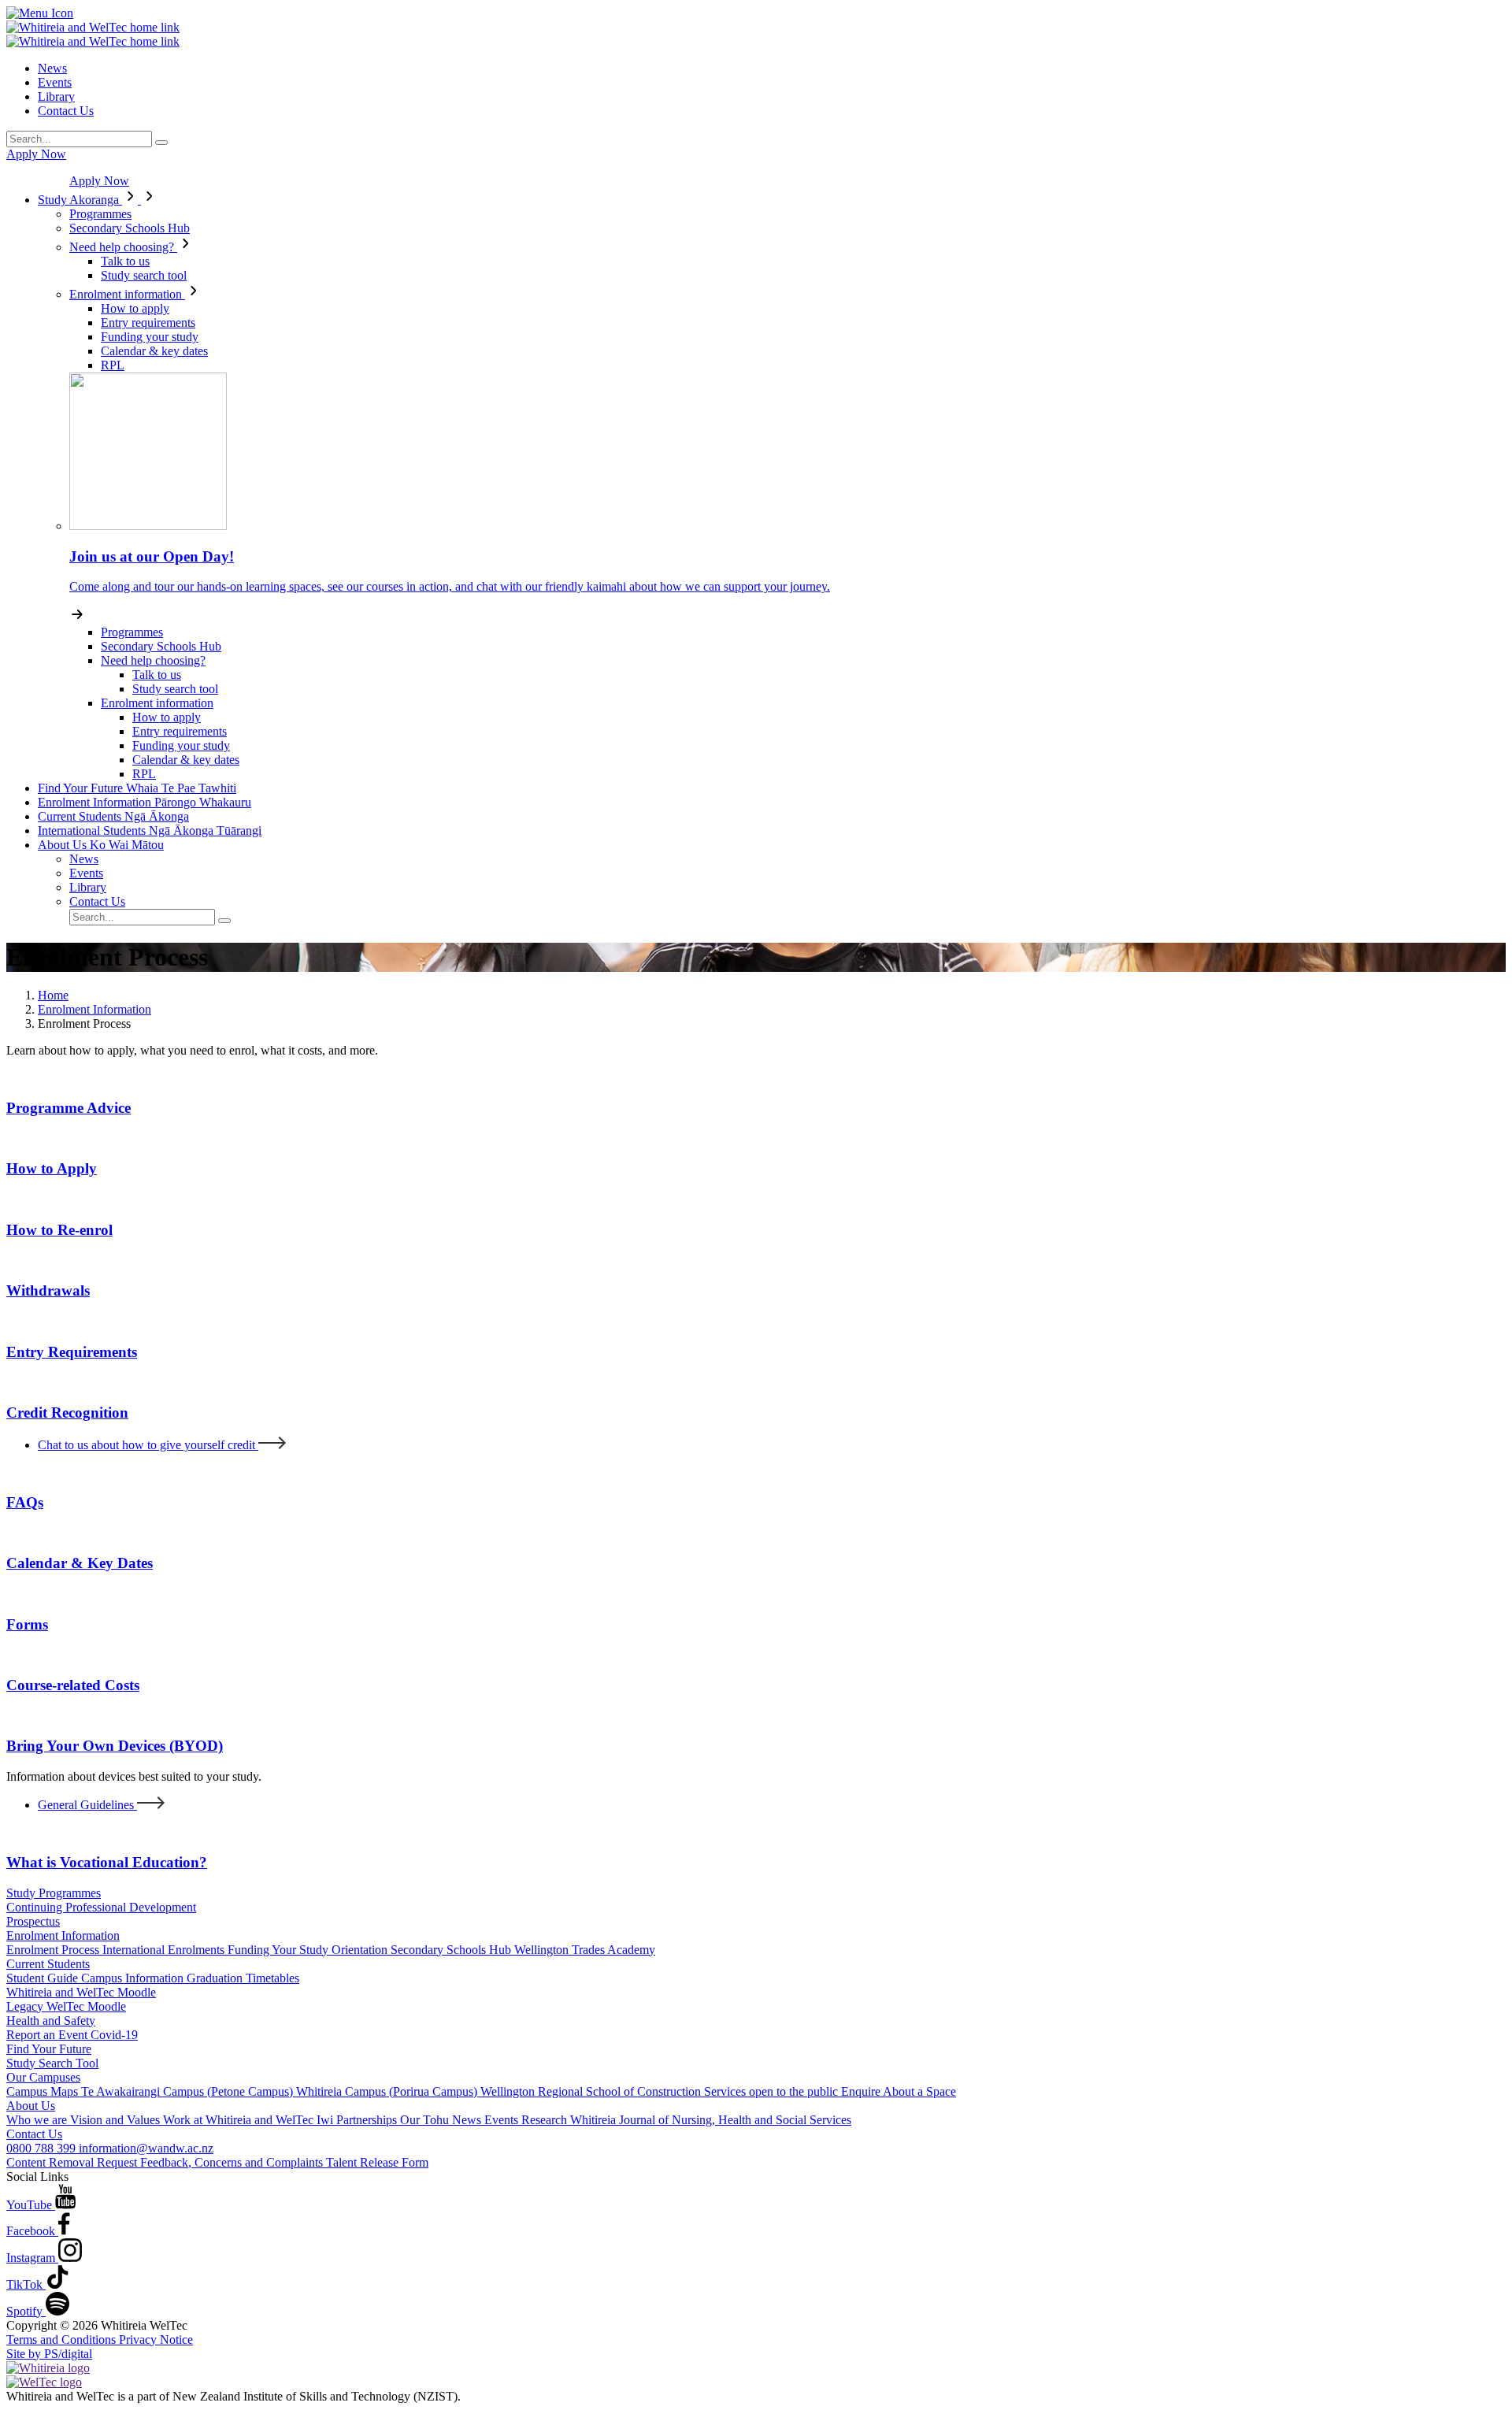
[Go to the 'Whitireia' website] (48, 2368)
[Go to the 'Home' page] (93, 27)
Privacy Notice (156, 2340)
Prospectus (33, 1921)
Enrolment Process (54, 1950)
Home (53, 995)
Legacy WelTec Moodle (66, 2006)
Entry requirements (148, 323)
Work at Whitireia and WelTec (240, 2120)
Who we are (38, 2120)
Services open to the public (773, 2091)
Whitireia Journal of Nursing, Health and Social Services (711, 2120)
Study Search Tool (52, 2063)
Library (56, 96)
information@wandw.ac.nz (146, 2148)
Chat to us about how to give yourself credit (148, 1445)
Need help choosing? (123, 247)
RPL (113, 365)
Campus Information (134, 1978)
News (52, 68)
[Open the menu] (756, 13)
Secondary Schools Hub (130, 228)
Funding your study (150, 337)
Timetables (272, 1978)
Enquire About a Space (899, 2091)
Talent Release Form (377, 2162)
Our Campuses (43, 2077)
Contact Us (66, 111)
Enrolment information (127, 294)
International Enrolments (165, 1950)
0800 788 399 (43, 2148)
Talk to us (125, 261)
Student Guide (44, 1978)
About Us (101, 845)
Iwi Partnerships (358, 2120)
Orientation (361, 1950)
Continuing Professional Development (101, 1907)
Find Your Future (137, 788)
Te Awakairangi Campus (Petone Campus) (189, 2091)
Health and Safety (51, 2021)
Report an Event (48, 2035)
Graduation (216, 1978)
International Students (150, 831)
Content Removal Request (73, 2162)
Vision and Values (117, 2120)
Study (78, 200)
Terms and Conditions (63, 2340)
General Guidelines (87, 1805)
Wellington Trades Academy (585, 1950)
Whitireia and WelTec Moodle (81, 1992)
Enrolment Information (145, 802)
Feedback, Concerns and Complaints (233, 2162)
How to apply (135, 308)
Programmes (100, 214)
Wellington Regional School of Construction (592, 2091)
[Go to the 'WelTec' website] (44, 2382)
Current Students (113, 816)
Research (546, 2120)
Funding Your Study (280, 1950)
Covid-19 (114, 2035)
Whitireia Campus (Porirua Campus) (388, 2091)
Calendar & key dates (154, 351)
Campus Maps (44, 2091)
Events (55, 82)
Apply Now (36, 154)
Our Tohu (426, 2120)
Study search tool (144, 275)
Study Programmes (54, 1893)
